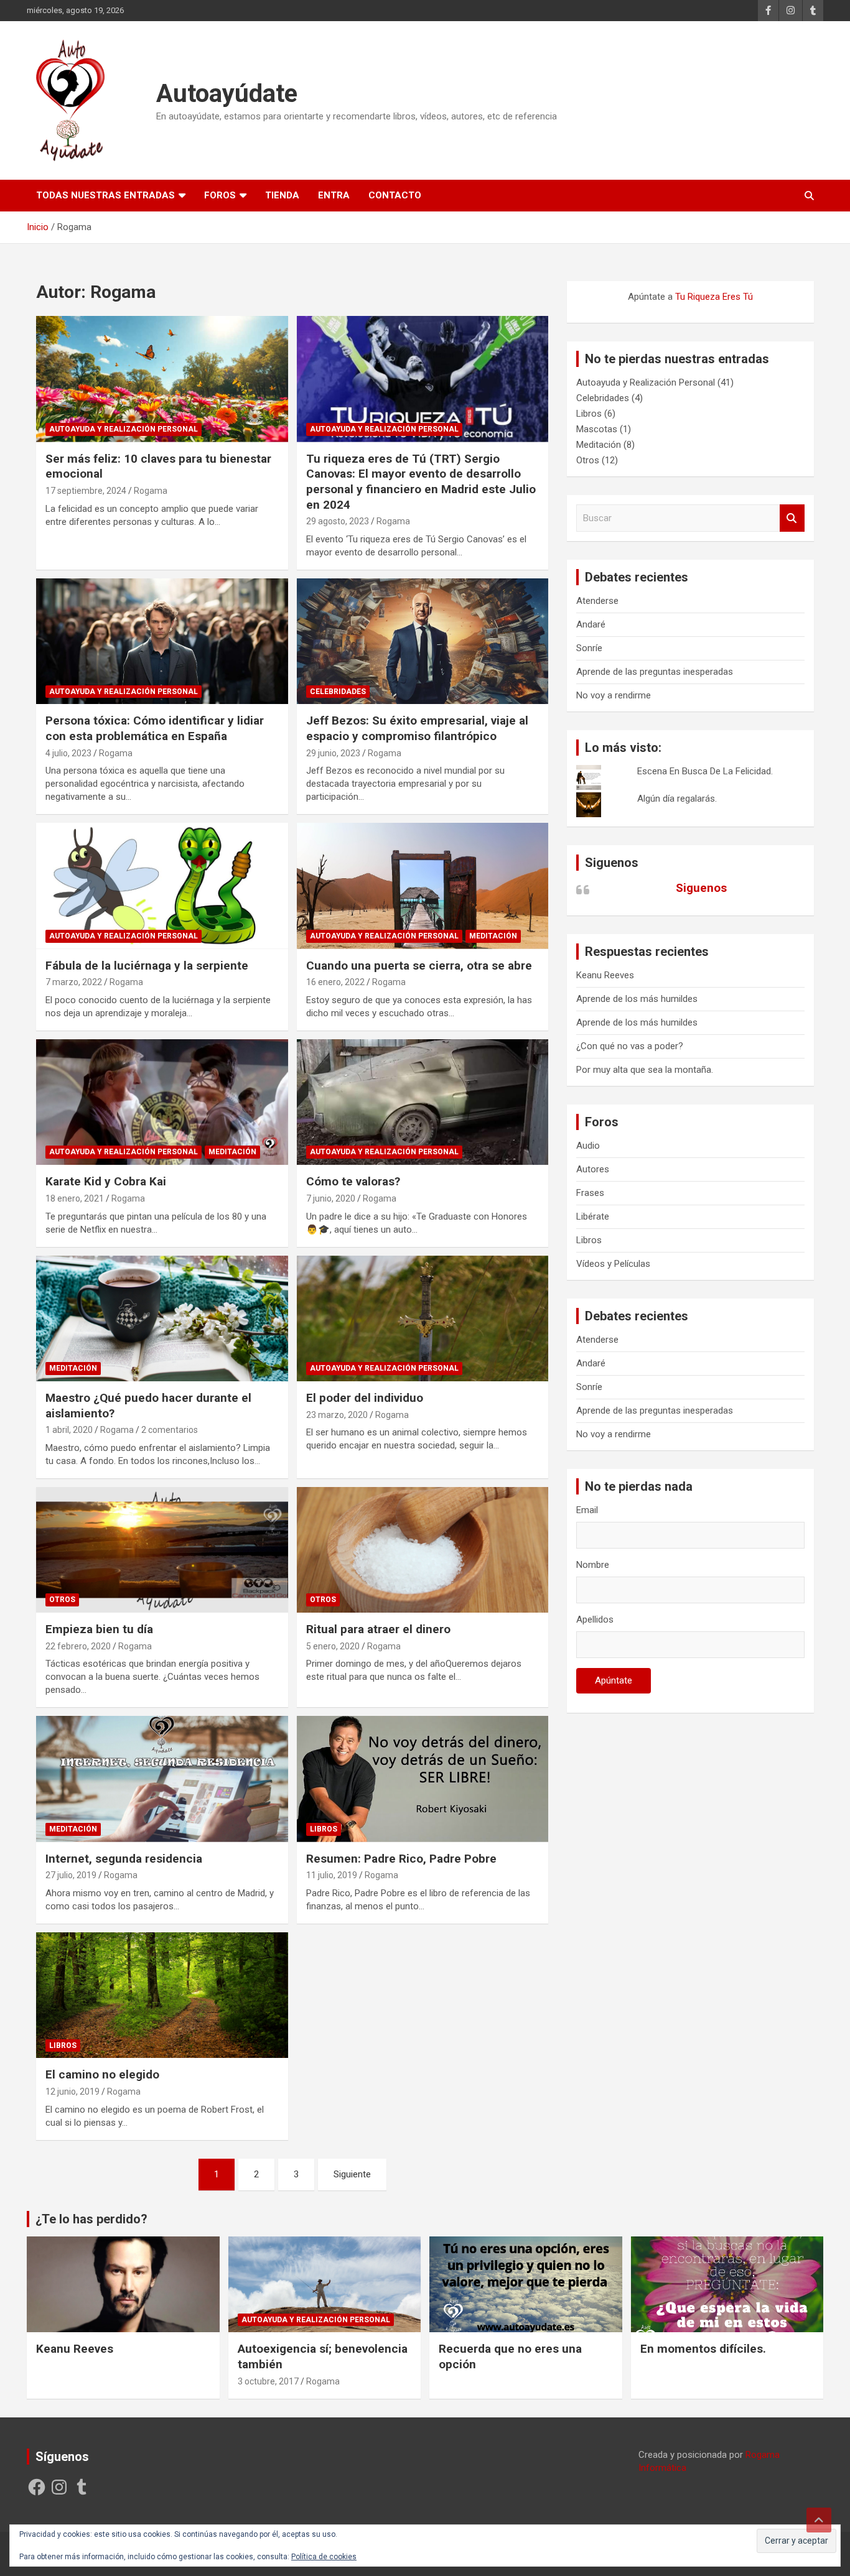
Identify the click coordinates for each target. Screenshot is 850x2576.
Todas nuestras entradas (105, 195)
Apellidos (595, 1619)
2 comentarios (170, 1430)
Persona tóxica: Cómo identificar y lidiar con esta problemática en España (155, 728)
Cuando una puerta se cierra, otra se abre (419, 966)
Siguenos (612, 863)
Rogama (151, 491)
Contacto (395, 195)
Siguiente (352, 2174)
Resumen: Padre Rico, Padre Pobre (401, 1859)
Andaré (591, 624)
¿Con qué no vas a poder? (630, 1046)
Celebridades (338, 692)
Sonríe (589, 648)
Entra (334, 195)
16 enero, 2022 (335, 982)
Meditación (493, 936)
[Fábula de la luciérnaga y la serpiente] (162, 886)
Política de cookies (324, 2557)
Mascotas (597, 429)
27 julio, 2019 (71, 1875)
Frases (590, 1193)
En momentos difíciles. (703, 2349)
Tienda (282, 195)
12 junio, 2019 (72, 2092)
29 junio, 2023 (333, 753)
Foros (220, 195)
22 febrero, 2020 (78, 1646)
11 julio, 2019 (332, 1875)
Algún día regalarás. (677, 799)
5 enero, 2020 (333, 1646)
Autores (593, 1169)
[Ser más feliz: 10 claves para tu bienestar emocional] (162, 379)
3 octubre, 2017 (268, 2381)
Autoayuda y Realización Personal (124, 429)
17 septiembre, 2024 (86, 491)
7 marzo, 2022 (74, 982)
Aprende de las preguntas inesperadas (655, 672)
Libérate (593, 1216)
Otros (62, 1600)
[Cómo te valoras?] (422, 1102)
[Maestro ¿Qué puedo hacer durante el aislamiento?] (162, 1318)
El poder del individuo (365, 1398)
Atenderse (597, 601)
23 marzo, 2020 (337, 1415)
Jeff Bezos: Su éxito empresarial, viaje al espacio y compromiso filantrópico (417, 728)
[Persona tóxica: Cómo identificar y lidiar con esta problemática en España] (162, 641)
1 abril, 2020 (69, 1430)
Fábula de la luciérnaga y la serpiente (147, 966)
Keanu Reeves (605, 975)
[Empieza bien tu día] (162, 1550)
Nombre (593, 1565)
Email (587, 1510)
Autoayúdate (227, 94)
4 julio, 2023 (68, 753)
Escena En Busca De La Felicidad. (705, 771)
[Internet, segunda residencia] (162, 1779)
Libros (324, 1829)
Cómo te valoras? (353, 1181)
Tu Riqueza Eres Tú (714, 297)
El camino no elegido (102, 2074)
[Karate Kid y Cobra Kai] (162, 1102)
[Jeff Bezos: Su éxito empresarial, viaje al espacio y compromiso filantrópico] (422, 641)
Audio (588, 1146)
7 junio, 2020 (331, 1198)
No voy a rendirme (614, 695)
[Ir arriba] (819, 2520)
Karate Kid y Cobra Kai (106, 1181)
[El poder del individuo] (422, 1318)
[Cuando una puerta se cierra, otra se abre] (422, 886)
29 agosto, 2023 (338, 521)
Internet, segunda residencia (124, 1859)
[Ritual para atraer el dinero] (422, 1550)
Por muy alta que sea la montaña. (645, 1070)
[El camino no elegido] (162, 1995)
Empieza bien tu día (99, 1629)
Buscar (792, 518)
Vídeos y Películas (613, 1264)
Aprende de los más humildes (637, 999)
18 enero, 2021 (75, 1198)
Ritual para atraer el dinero (378, 1629)
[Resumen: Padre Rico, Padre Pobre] (422, 1779)
